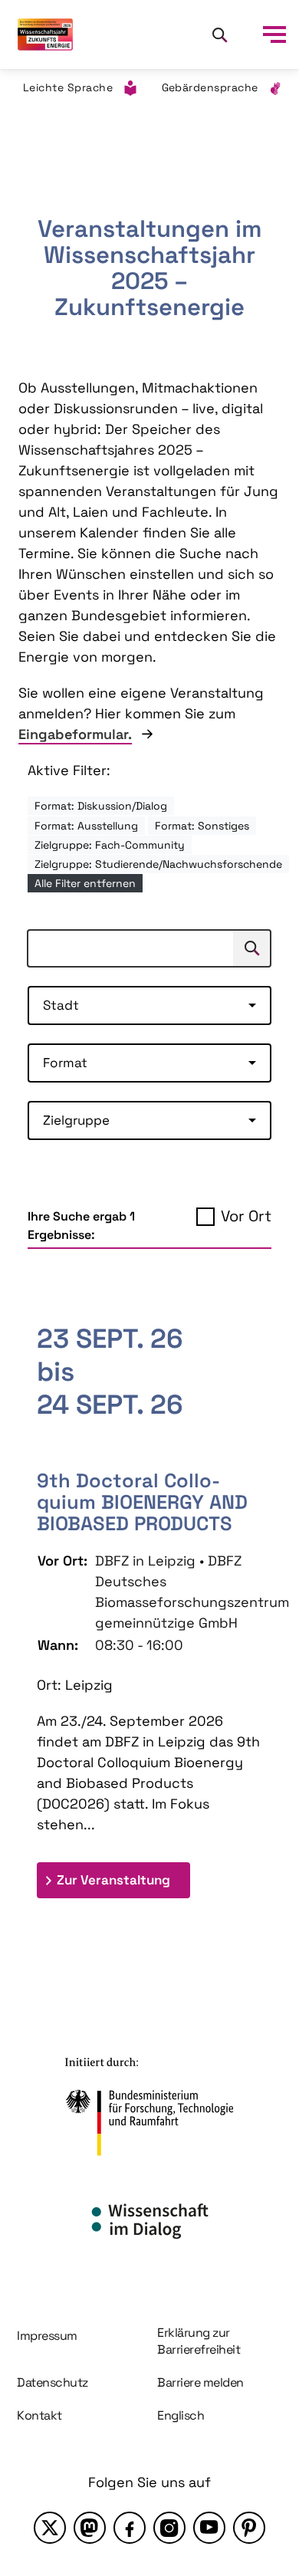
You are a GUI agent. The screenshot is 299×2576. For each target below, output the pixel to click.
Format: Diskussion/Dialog (101, 806)
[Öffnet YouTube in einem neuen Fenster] (209, 2528)
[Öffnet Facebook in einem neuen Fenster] (130, 2528)
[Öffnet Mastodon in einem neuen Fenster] (90, 2528)
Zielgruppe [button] (76, 1120)
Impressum (47, 2336)
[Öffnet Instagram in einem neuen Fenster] (169, 2528)
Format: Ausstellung (86, 826)
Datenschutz (53, 2382)
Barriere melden (200, 2382)
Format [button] (65, 1063)
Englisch (181, 2415)
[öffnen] (274, 34)
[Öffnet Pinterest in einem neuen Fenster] (249, 2528)
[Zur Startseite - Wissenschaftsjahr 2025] (45, 34)
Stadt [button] (61, 1005)
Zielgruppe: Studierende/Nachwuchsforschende (158, 864)
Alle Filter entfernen (85, 883)
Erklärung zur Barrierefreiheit (199, 2341)
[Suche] (219, 34)
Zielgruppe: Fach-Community (110, 845)
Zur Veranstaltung (123, 1879)
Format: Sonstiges (202, 826)
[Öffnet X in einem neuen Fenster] (50, 2528)
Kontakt (39, 2415)
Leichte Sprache (68, 87)
